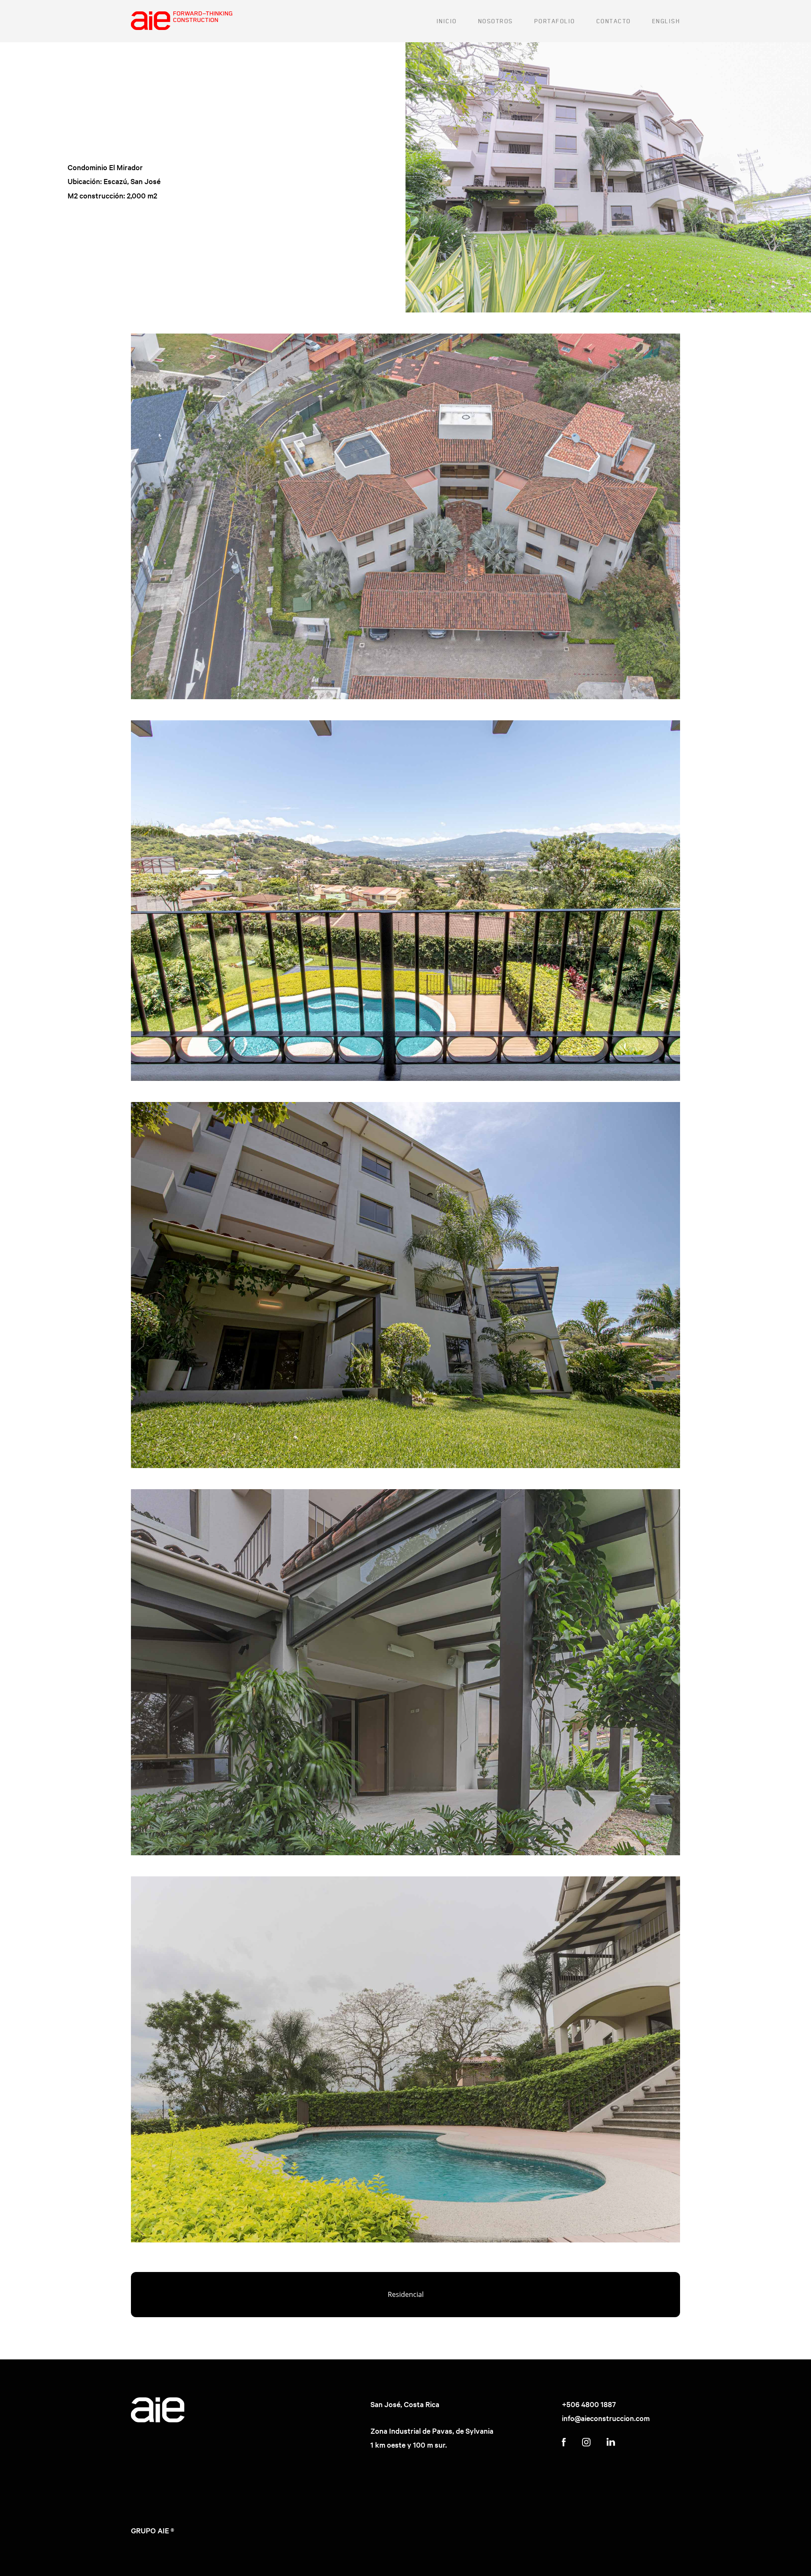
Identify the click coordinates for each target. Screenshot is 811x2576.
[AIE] (182, 21)
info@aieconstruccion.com (606, 2418)
